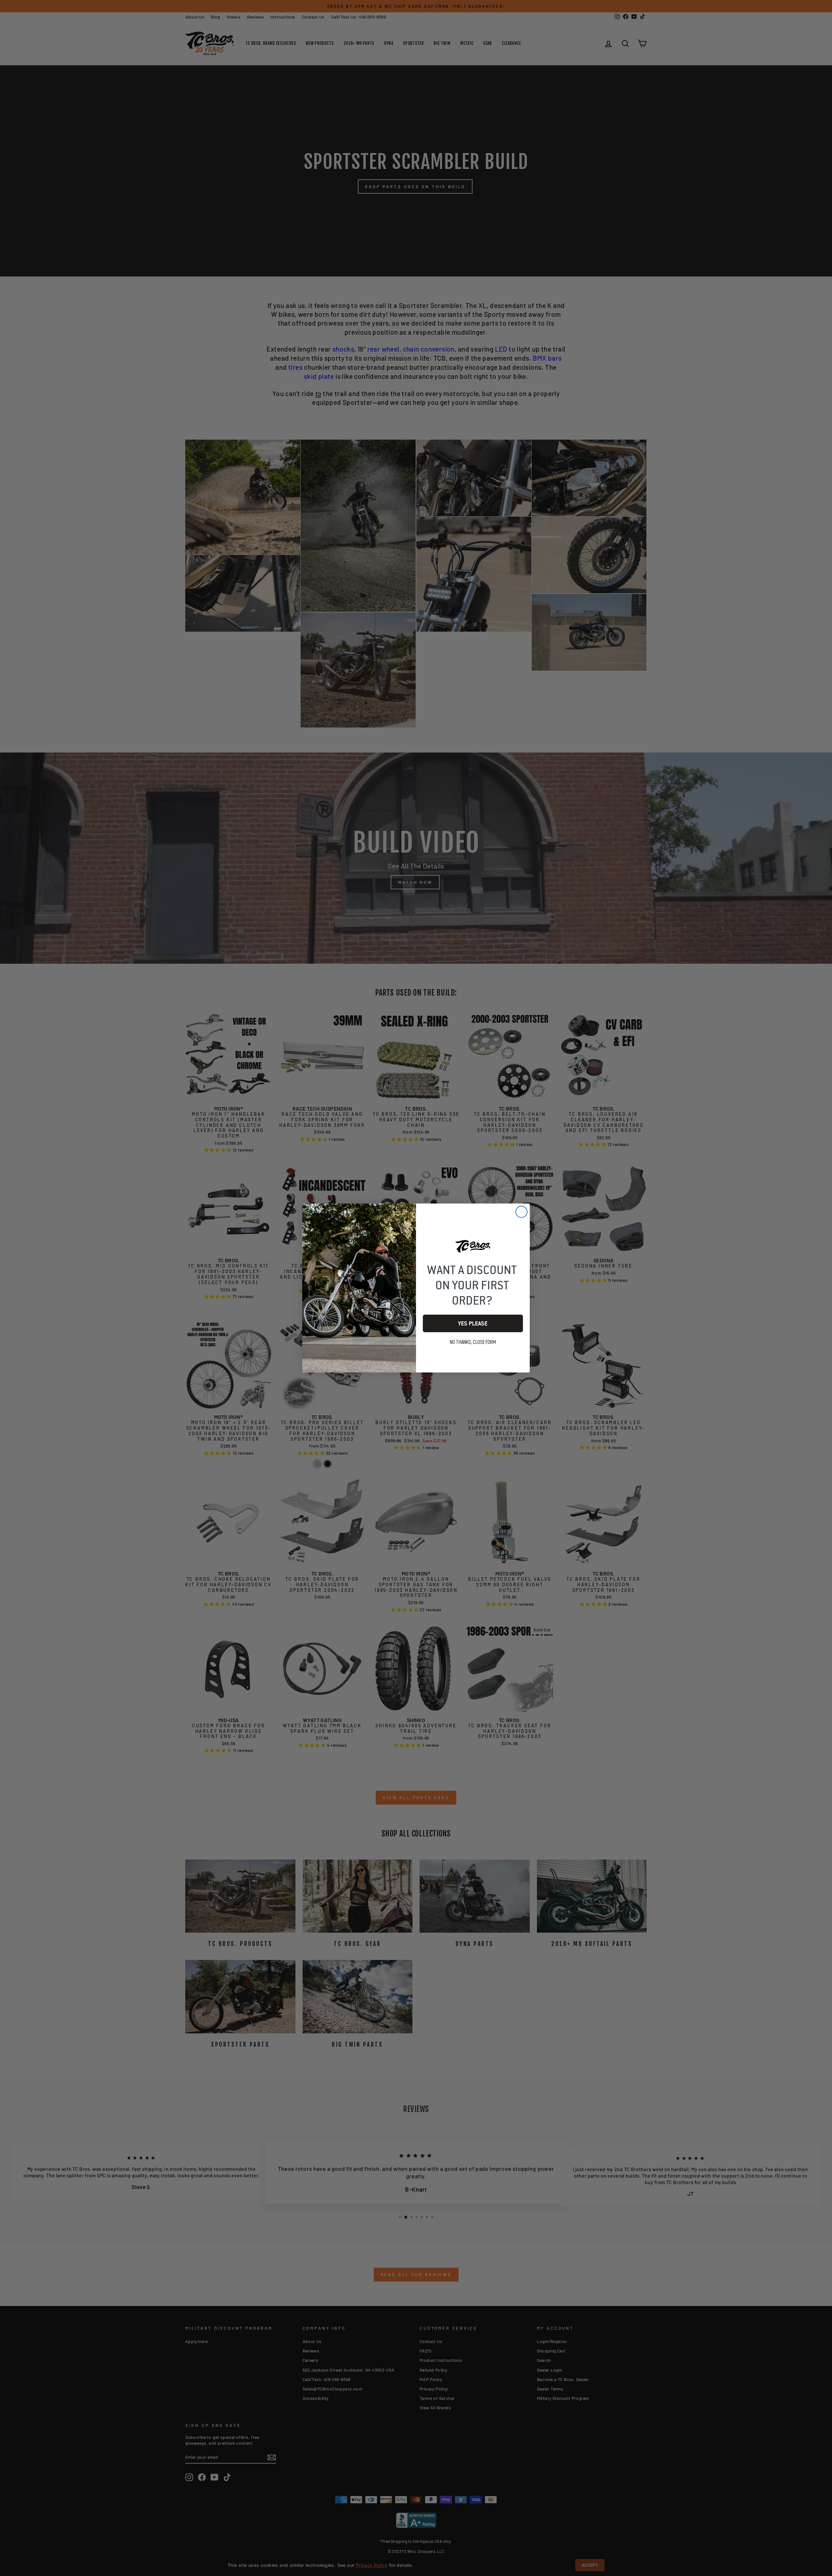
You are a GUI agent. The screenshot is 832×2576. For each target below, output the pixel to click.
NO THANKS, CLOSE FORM (473, 1342)
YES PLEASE (473, 1323)
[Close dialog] (521, 1212)
